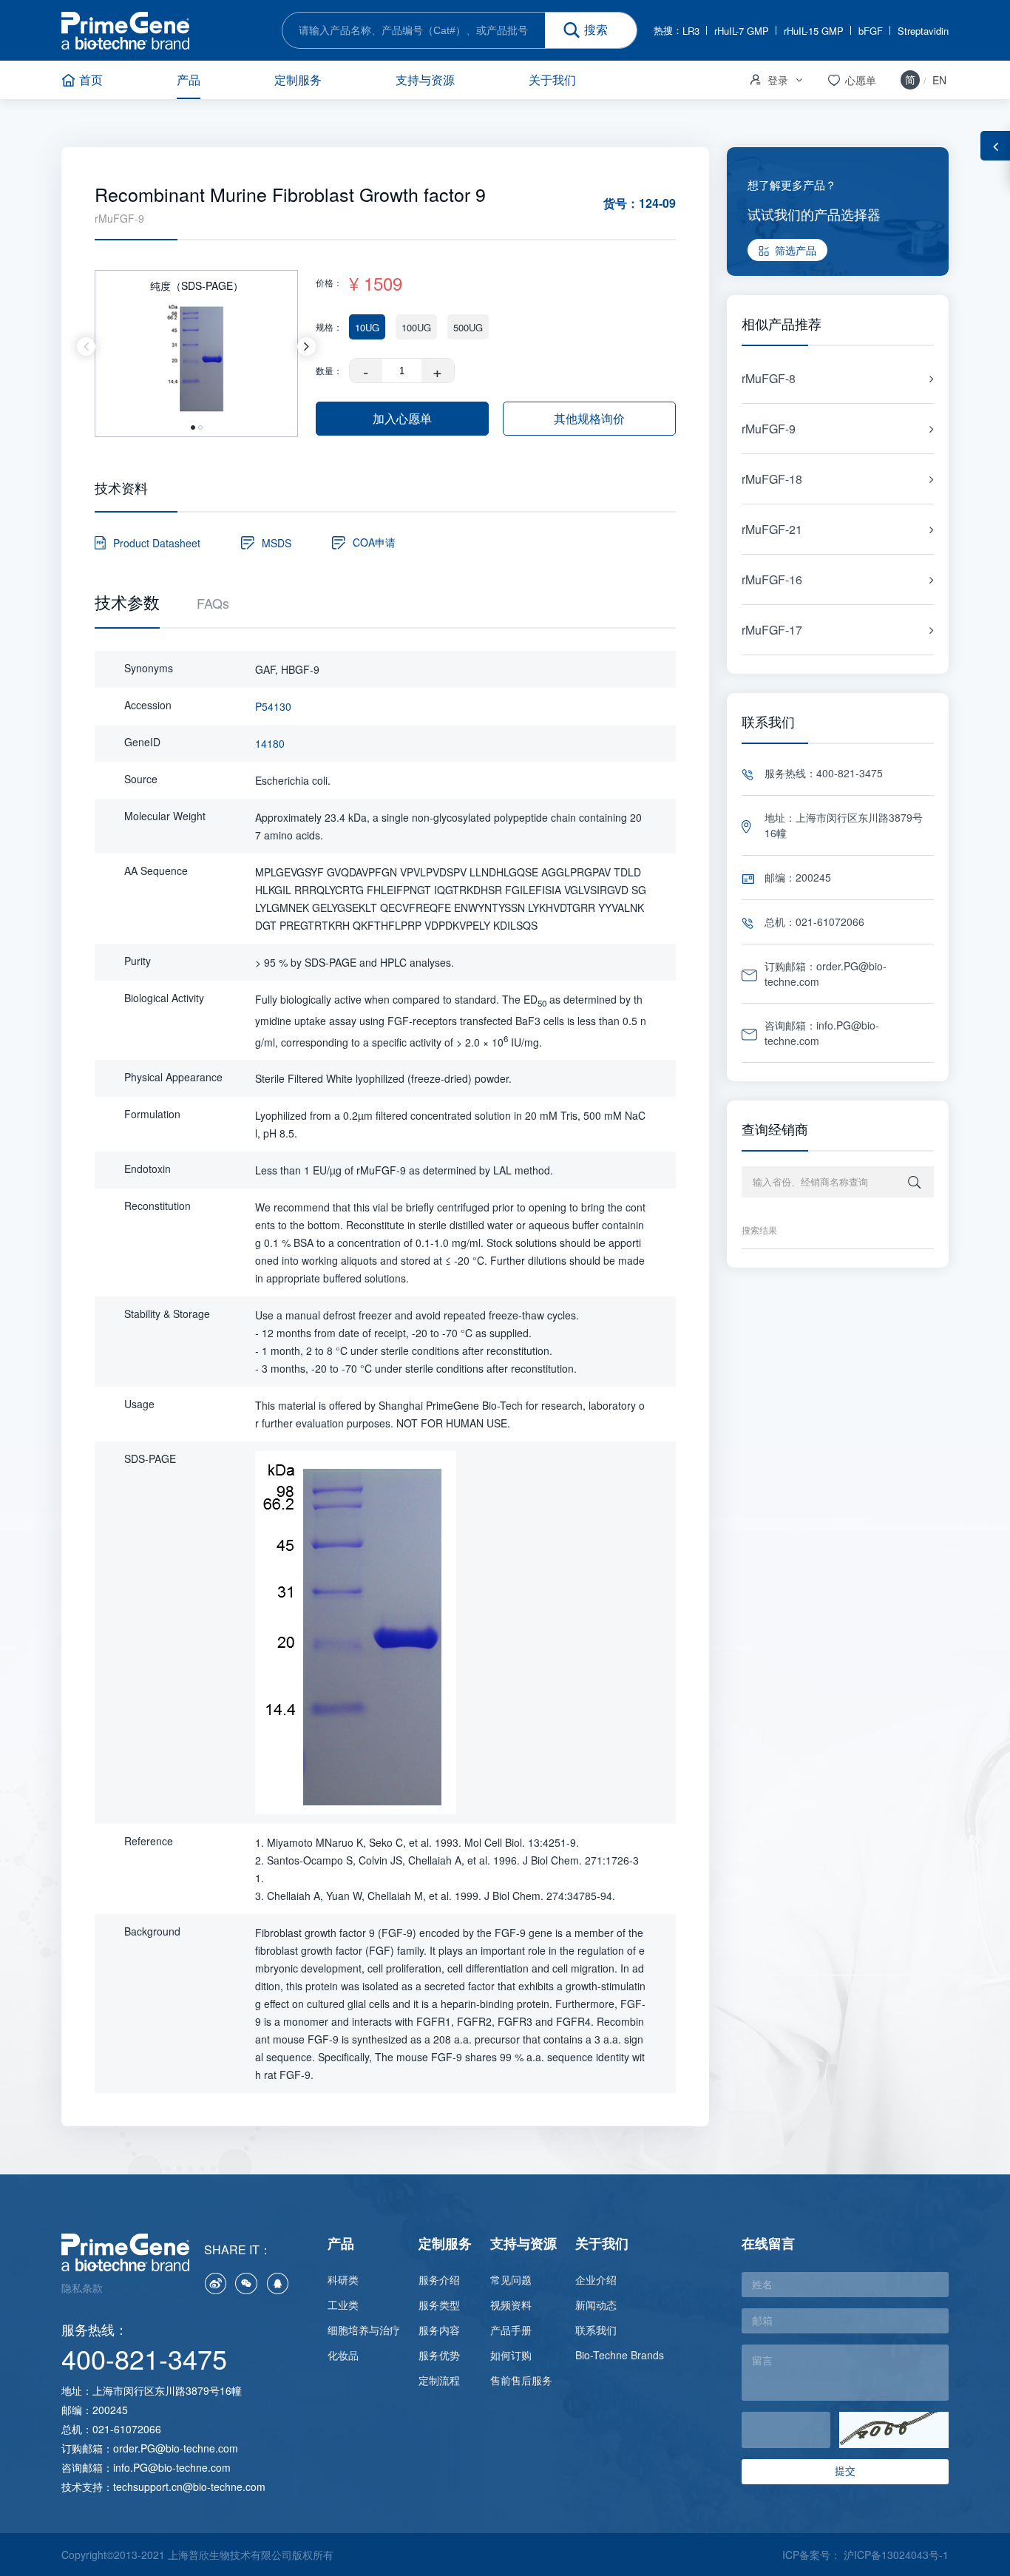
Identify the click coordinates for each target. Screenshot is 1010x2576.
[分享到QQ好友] (277, 2283)
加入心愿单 (402, 418)
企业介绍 (596, 2279)
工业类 (343, 2305)
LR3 (691, 31)
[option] (197, 346)
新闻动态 (596, 2305)
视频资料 (511, 2305)
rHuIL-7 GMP (742, 31)
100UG (416, 327)
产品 (189, 80)
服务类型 (439, 2305)
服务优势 (439, 2355)
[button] (86, 346)
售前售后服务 (521, 2380)
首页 (91, 80)
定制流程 (439, 2380)
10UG (367, 327)
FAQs (213, 603)
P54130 (273, 706)
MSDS (277, 543)
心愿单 (851, 80)
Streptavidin (923, 31)
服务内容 (439, 2330)
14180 (270, 743)
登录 (768, 80)
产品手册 (511, 2330)
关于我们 (552, 80)
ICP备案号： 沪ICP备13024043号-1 (865, 2555)
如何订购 (511, 2355)
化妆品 (343, 2355)
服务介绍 (439, 2279)
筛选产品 (796, 250)
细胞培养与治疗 (364, 2330)
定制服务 (298, 80)
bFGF (871, 31)
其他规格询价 (589, 418)
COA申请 (374, 542)
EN (939, 80)
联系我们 (596, 2330)
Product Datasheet (157, 543)
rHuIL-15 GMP (814, 31)
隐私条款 (82, 2288)
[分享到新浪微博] (215, 2283)
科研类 (343, 2279)
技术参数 (127, 602)
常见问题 (511, 2279)
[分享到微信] (246, 2283)
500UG (468, 327)
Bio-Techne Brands (620, 2355)
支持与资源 (425, 80)
